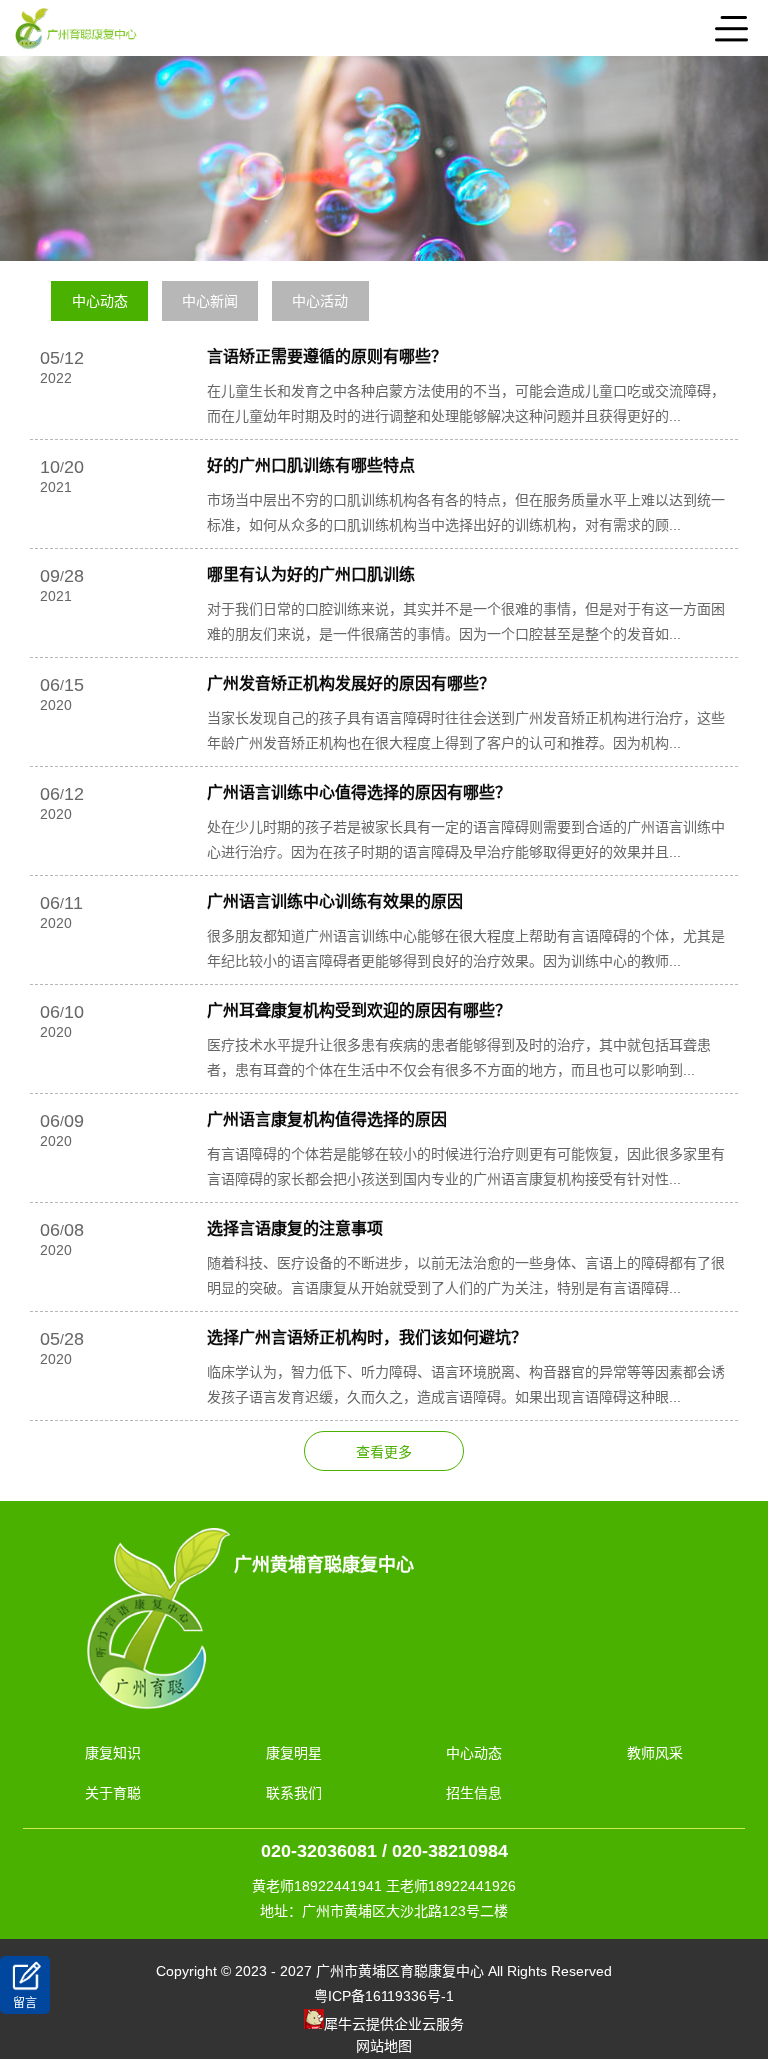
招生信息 (474, 1793)
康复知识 (113, 1753)
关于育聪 (113, 1793)
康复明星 (294, 1753)
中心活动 (320, 301)
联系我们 (294, 1793)
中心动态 (100, 301)
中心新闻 (210, 301)
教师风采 (655, 1753)
